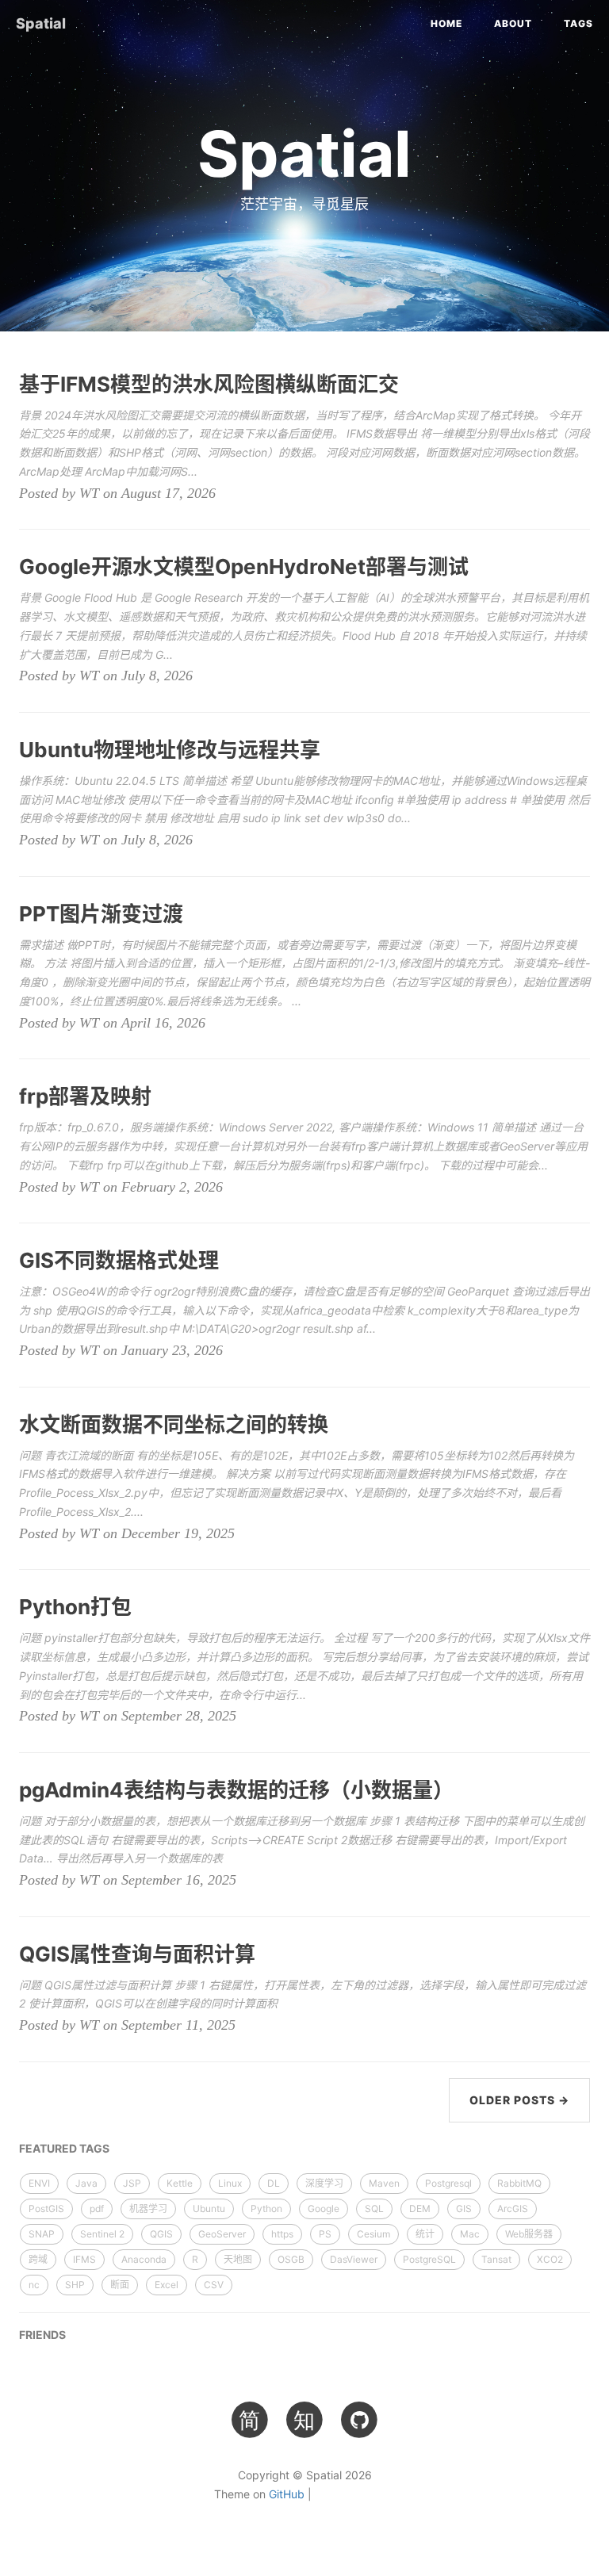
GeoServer (222, 2234)
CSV (214, 2285)
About (513, 23)
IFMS (84, 2259)
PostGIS (46, 2209)
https (282, 2234)
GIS (464, 2209)
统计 (425, 2234)
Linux (230, 2183)
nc (34, 2285)
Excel (167, 2285)
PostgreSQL (429, 2259)
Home (446, 23)
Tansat (496, 2259)
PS (325, 2234)
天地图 (238, 2259)
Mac (470, 2234)
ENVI (39, 2183)
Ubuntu (209, 2209)
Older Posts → (519, 2100)
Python (266, 2209)
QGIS (161, 2234)
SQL (374, 2209)
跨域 (38, 2259)
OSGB (291, 2259)
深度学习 (324, 2183)
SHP (75, 2285)
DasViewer (354, 2259)
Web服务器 (529, 2234)
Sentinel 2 (102, 2234)
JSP (132, 2183)
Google (324, 2209)
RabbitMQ (519, 2183)
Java (86, 2183)
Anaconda (144, 2259)
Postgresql (448, 2183)
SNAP (42, 2234)
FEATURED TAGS (64, 2148)
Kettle (180, 2183)
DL (274, 2183)
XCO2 (550, 2259)
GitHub (287, 2494)
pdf (97, 2209)
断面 (120, 2285)
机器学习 (148, 2209)
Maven (384, 2183)
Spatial (41, 23)
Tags (578, 23)
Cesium (373, 2234)
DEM (420, 2209)
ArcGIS (513, 2209)
